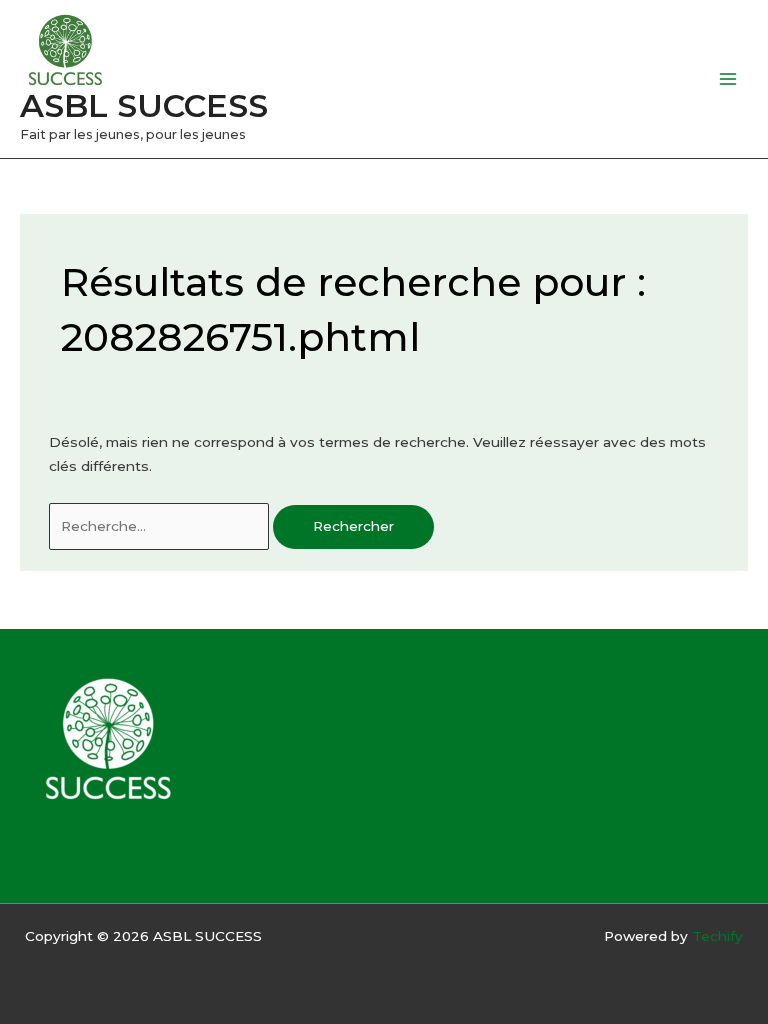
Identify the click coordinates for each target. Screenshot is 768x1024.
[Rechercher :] (161, 526)
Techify (717, 936)
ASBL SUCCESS (144, 105)
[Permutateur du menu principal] (728, 79)
